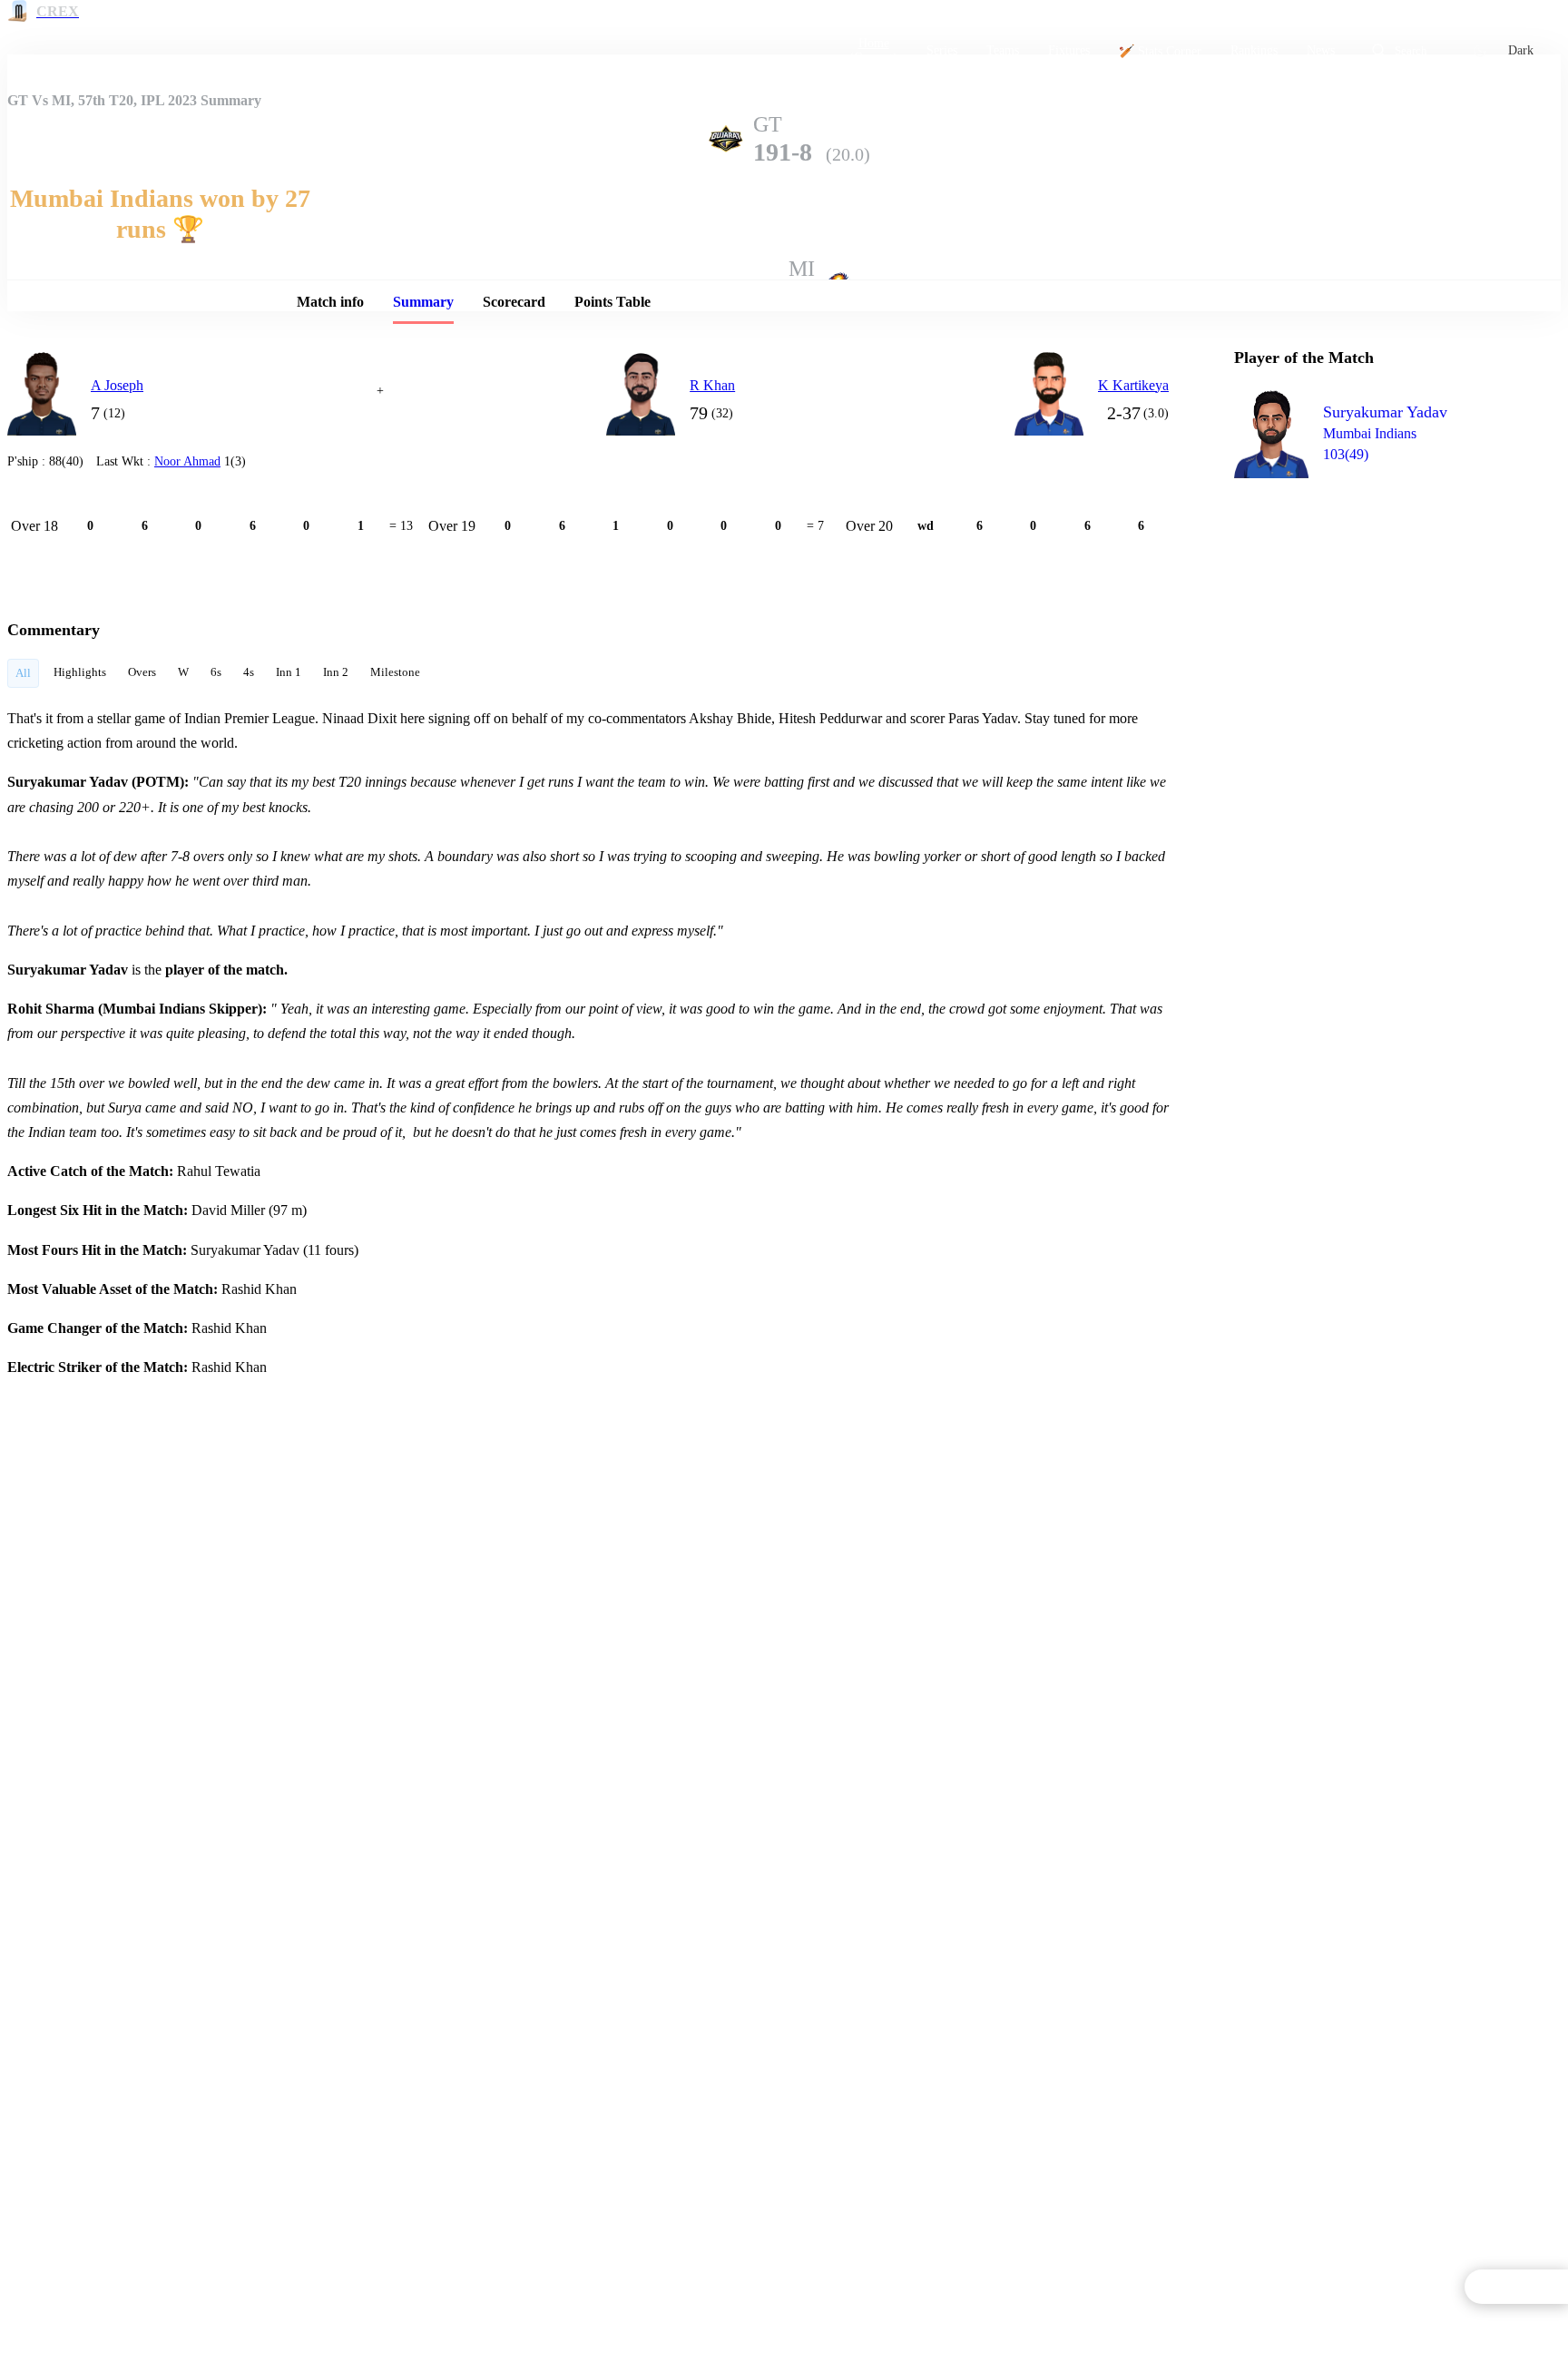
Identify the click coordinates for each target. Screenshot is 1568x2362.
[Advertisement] (1370, 595)
